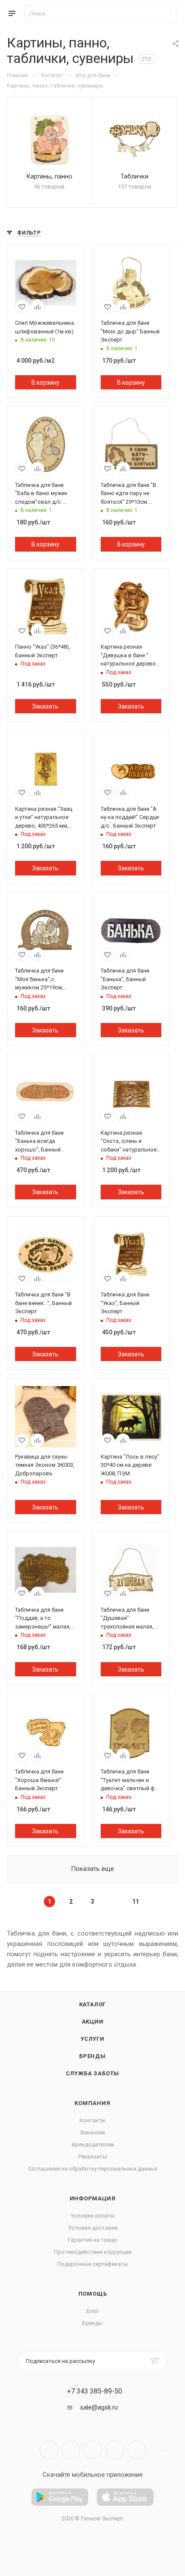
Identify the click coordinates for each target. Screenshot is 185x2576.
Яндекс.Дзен (137, 2450)
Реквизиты (93, 2157)
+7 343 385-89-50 (95, 2391)
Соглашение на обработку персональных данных (92, 2169)
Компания (92, 2103)
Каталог (93, 2004)
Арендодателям (93, 2145)
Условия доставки (93, 2228)
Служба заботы (92, 2073)
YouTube (93, 2450)
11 (136, 1901)
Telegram (71, 2450)
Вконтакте (49, 2450)
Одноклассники (115, 2450)
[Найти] (166, 14)
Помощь (93, 2294)
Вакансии (93, 2132)
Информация (93, 2198)
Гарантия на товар (92, 2240)
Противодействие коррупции (93, 2252)
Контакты (93, 2120)
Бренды (92, 2056)
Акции (93, 2022)
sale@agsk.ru (99, 2407)
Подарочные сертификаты (93, 2264)
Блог (93, 2311)
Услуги (92, 2039)
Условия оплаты (93, 2216)
